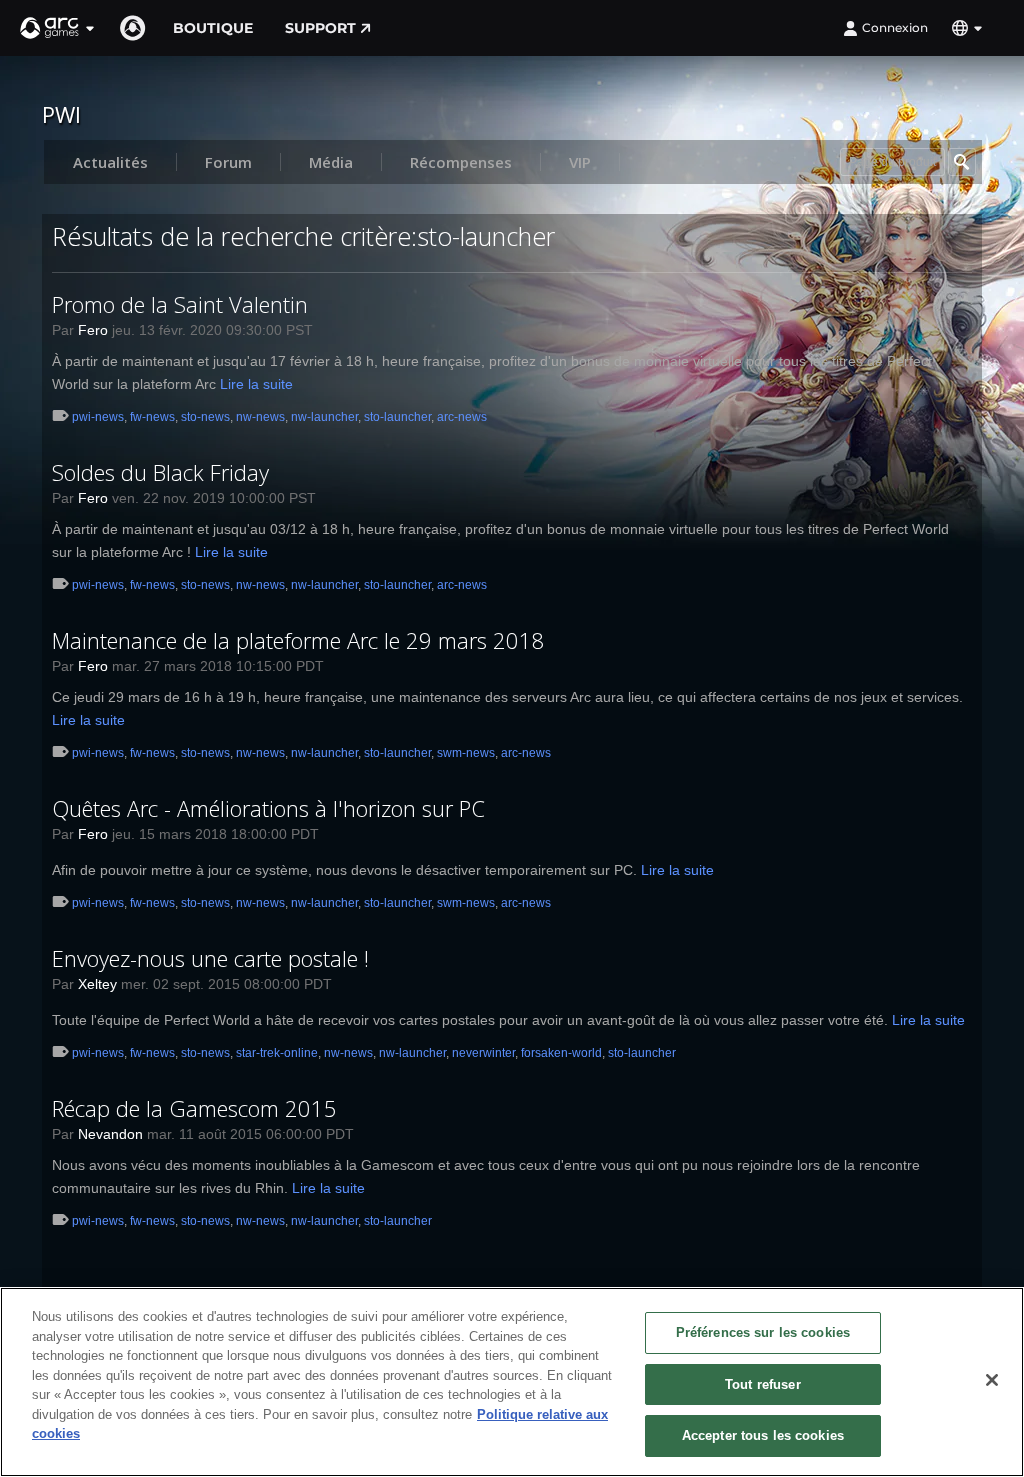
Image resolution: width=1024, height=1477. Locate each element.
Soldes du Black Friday (160, 472)
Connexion (895, 27)
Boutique (213, 28)
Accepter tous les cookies (763, 1435)
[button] (58, 28)
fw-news (152, 417)
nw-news (260, 417)
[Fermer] (992, 1380)
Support (320, 28)
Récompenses (461, 162)
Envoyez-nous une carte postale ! (210, 958)
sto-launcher (397, 417)
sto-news (205, 417)
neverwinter (483, 1053)
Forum (228, 162)
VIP (580, 162)
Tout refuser (763, 1384)
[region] (512, 1382)
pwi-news (98, 417)
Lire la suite (256, 384)
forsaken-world (561, 1053)
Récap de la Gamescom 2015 (194, 1108)
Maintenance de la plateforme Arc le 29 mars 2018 (298, 640)
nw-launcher (324, 417)
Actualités (110, 162)
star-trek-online (277, 1053)
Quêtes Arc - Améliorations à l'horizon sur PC (268, 808)
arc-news (462, 417)
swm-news (466, 753)
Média (331, 162)
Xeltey (97, 984)
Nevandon (110, 1134)
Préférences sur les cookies (763, 1332)
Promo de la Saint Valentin (180, 304)
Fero (93, 330)
